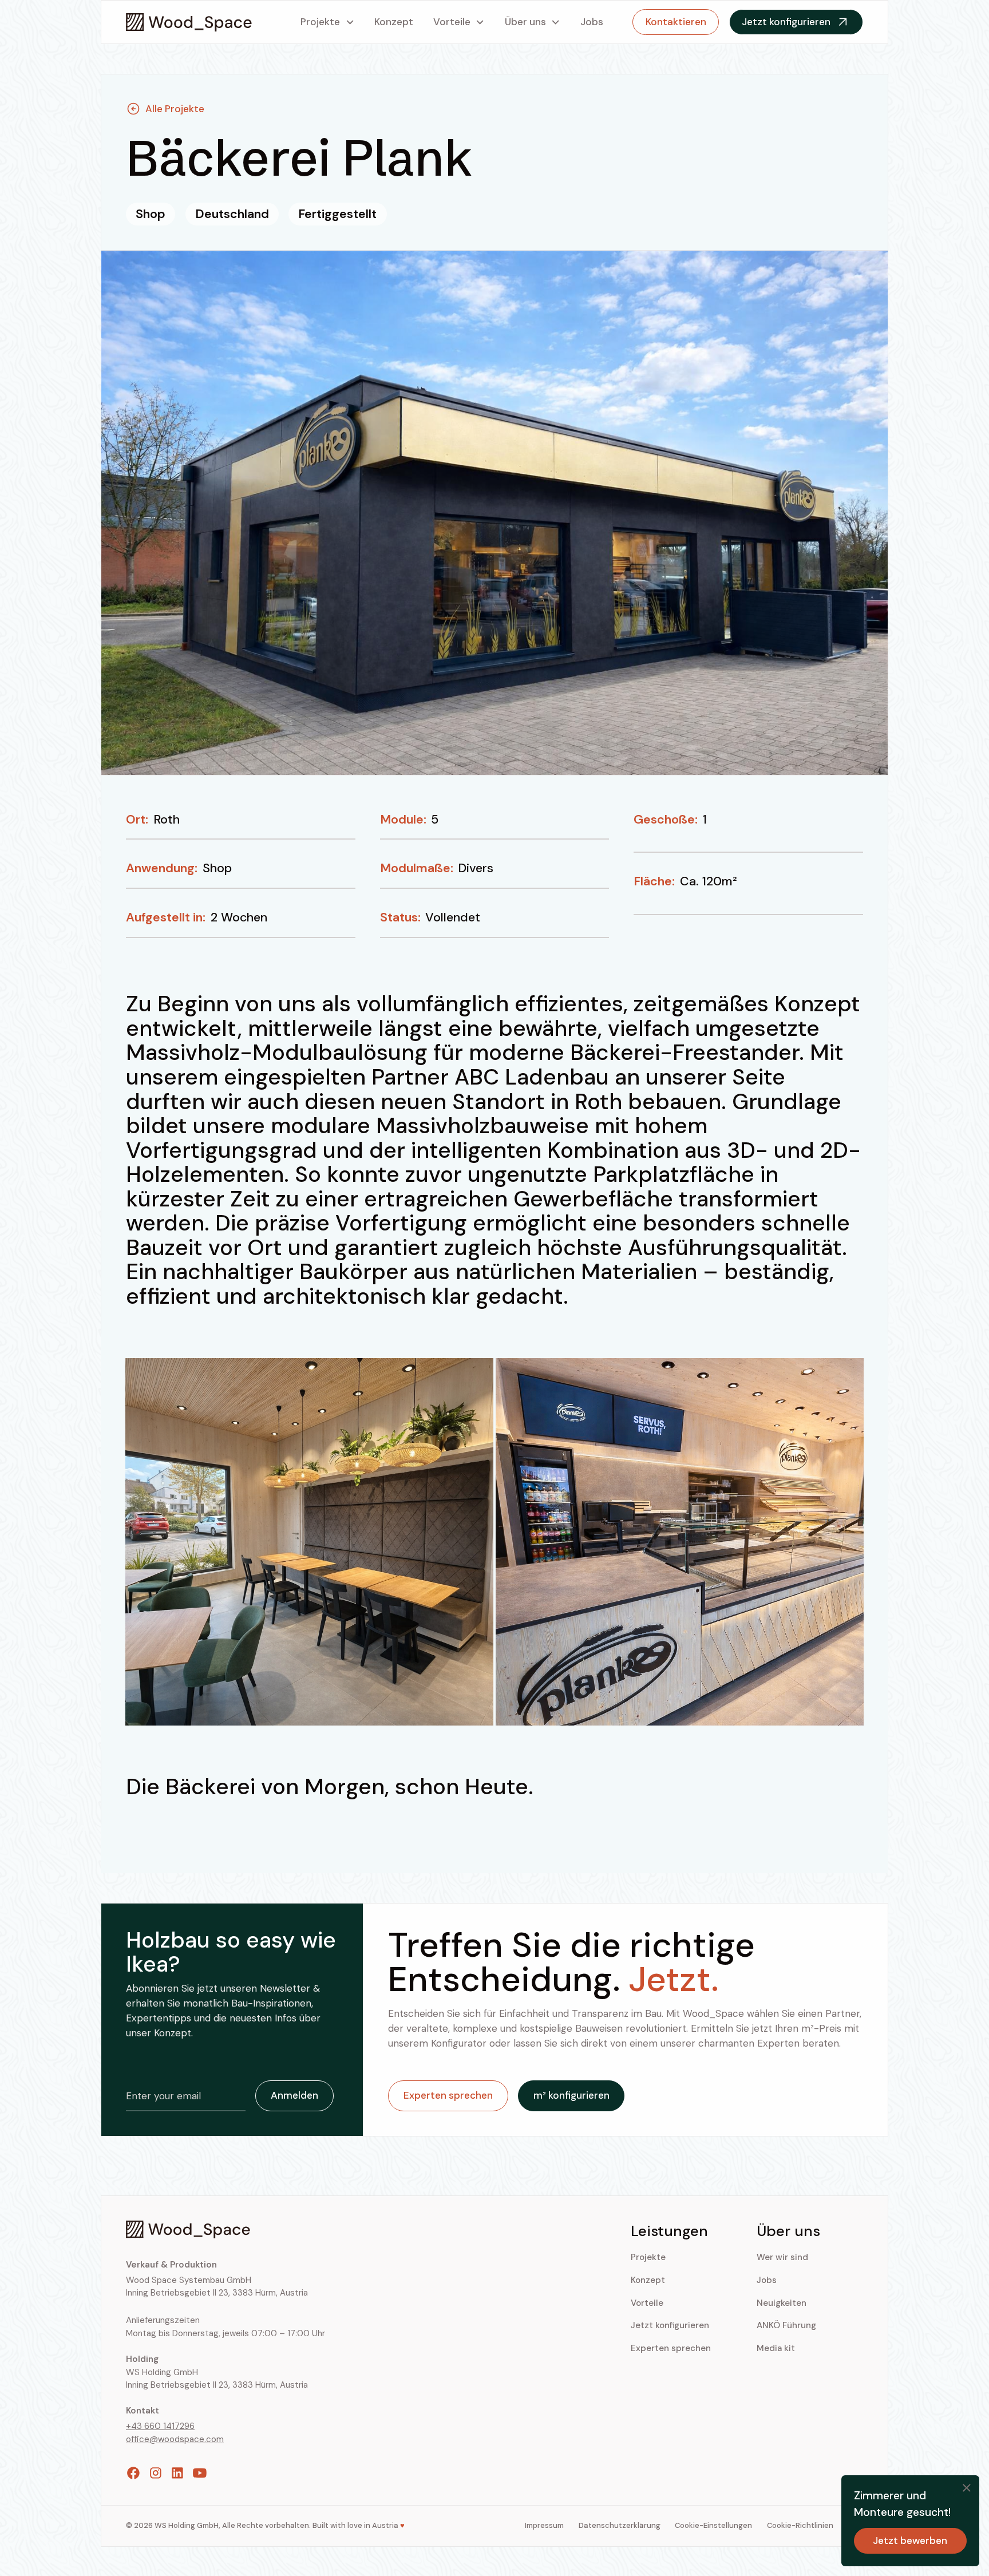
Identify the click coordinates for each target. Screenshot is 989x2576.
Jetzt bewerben (910, 2541)
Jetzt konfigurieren (670, 2325)
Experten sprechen (671, 2348)
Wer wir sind (782, 2257)
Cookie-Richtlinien (800, 2525)
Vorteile (452, 22)
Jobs (592, 22)
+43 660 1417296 (160, 2426)
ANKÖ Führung (786, 2325)
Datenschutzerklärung (620, 2525)
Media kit (776, 2348)
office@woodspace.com (175, 2439)
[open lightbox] (309, 1542)
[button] (328, 22)
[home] (189, 22)
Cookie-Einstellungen (713, 2525)
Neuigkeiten (782, 2303)
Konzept (394, 22)
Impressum (544, 2525)
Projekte (320, 22)
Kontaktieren (676, 22)
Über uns (525, 22)
